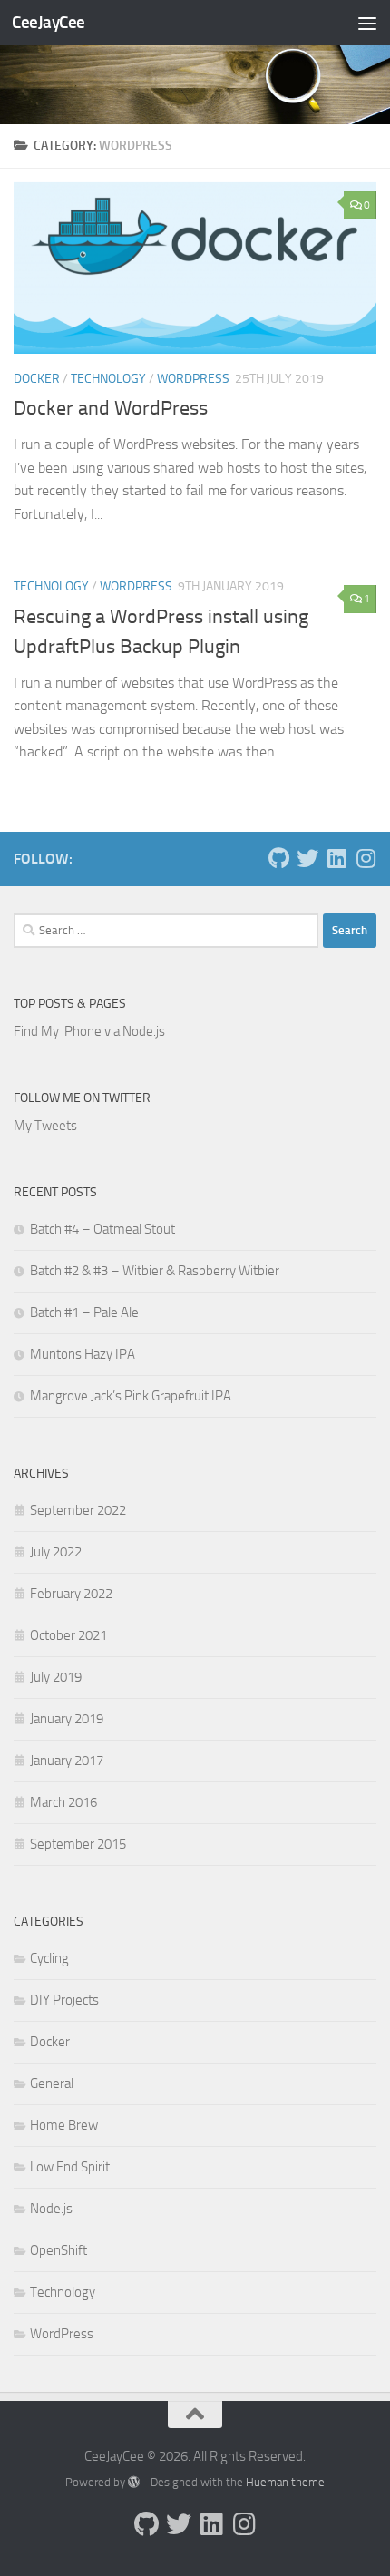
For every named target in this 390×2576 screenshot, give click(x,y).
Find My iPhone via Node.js (89, 1031)
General (52, 2083)
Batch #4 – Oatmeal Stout (102, 1229)
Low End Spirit (70, 2167)
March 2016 (63, 1802)
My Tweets (45, 1126)
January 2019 (67, 1719)
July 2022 (56, 1552)
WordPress (193, 379)
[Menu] (367, 23)
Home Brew (64, 2125)
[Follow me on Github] (278, 858)
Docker (37, 379)
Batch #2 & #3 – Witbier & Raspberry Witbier (155, 1271)
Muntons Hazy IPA (83, 1354)
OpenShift (58, 2250)
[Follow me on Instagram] (366, 858)
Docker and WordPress (111, 408)
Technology (108, 379)
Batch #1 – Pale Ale (84, 1312)
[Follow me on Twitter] (307, 858)
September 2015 (78, 1844)
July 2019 (56, 1677)
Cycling (49, 1958)
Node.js (51, 2209)
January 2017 (67, 1761)
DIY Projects (64, 2000)
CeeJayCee (49, 22)
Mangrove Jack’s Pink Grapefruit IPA (131, 1396)
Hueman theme (285, 2482)
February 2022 (71, 1594)
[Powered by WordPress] (134, 2482)
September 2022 (78, 1510)
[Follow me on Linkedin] (336, 858)
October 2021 (68, 1635)
